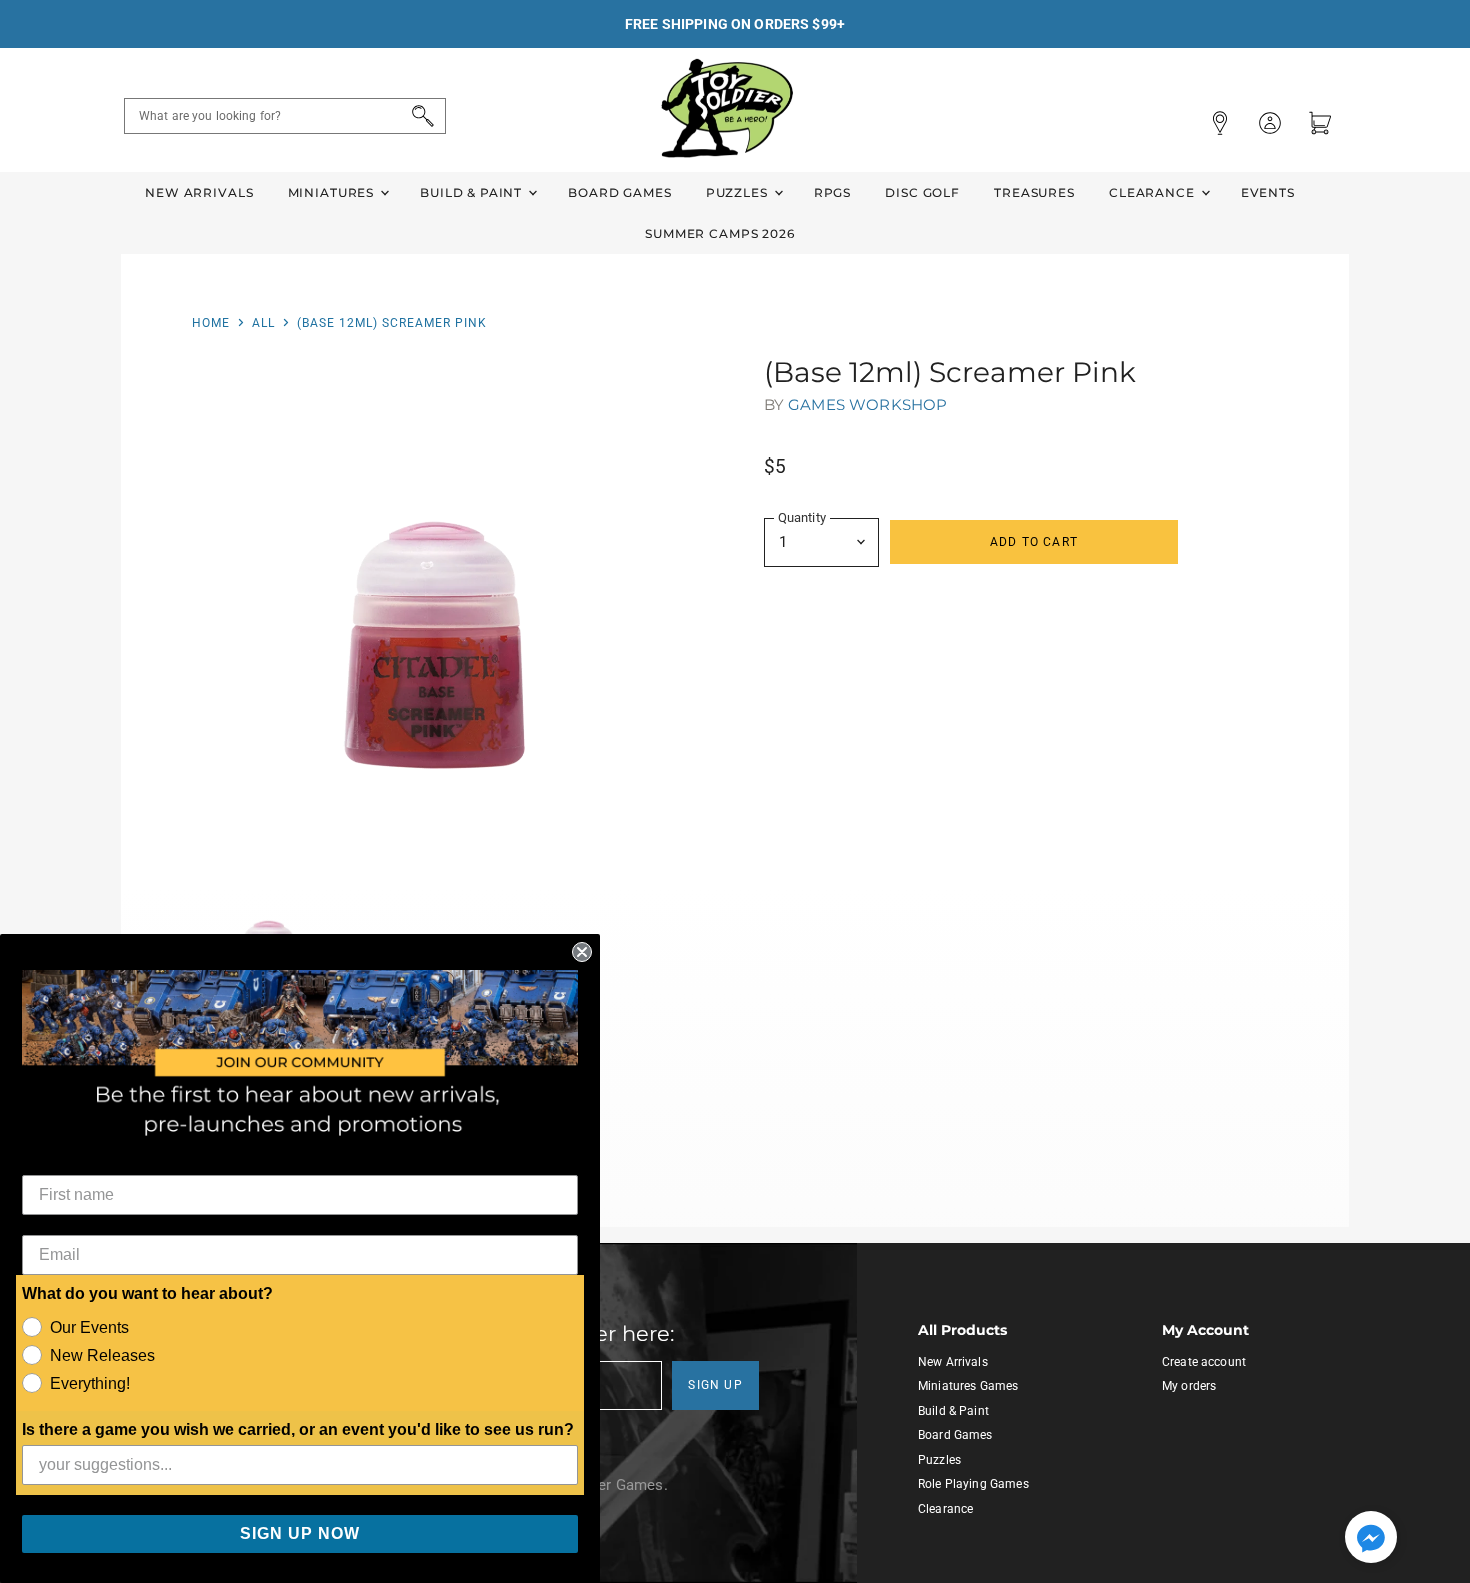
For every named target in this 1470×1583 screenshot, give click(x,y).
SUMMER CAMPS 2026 (720, 233)
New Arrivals (199, 192)
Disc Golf (922, 192)
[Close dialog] (582, 952)
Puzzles (739, 192)
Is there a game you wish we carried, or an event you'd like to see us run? (298, 1429)
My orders (1189, 1386)
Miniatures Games (968, 1386)
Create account (1204, 1362)
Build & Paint (473, 192)
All (263, 323)
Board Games (619, 192)
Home (211, 323)
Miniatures (333, 192)
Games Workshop (867, 404)
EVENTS (1268, 192)
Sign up (715, 1385)
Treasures (1034, 192)
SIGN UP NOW (300, 1533)
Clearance (1154, 192)
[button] (1371, 1539)
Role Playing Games (973, 1484)
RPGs (832, 192)
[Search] (419, 116)
